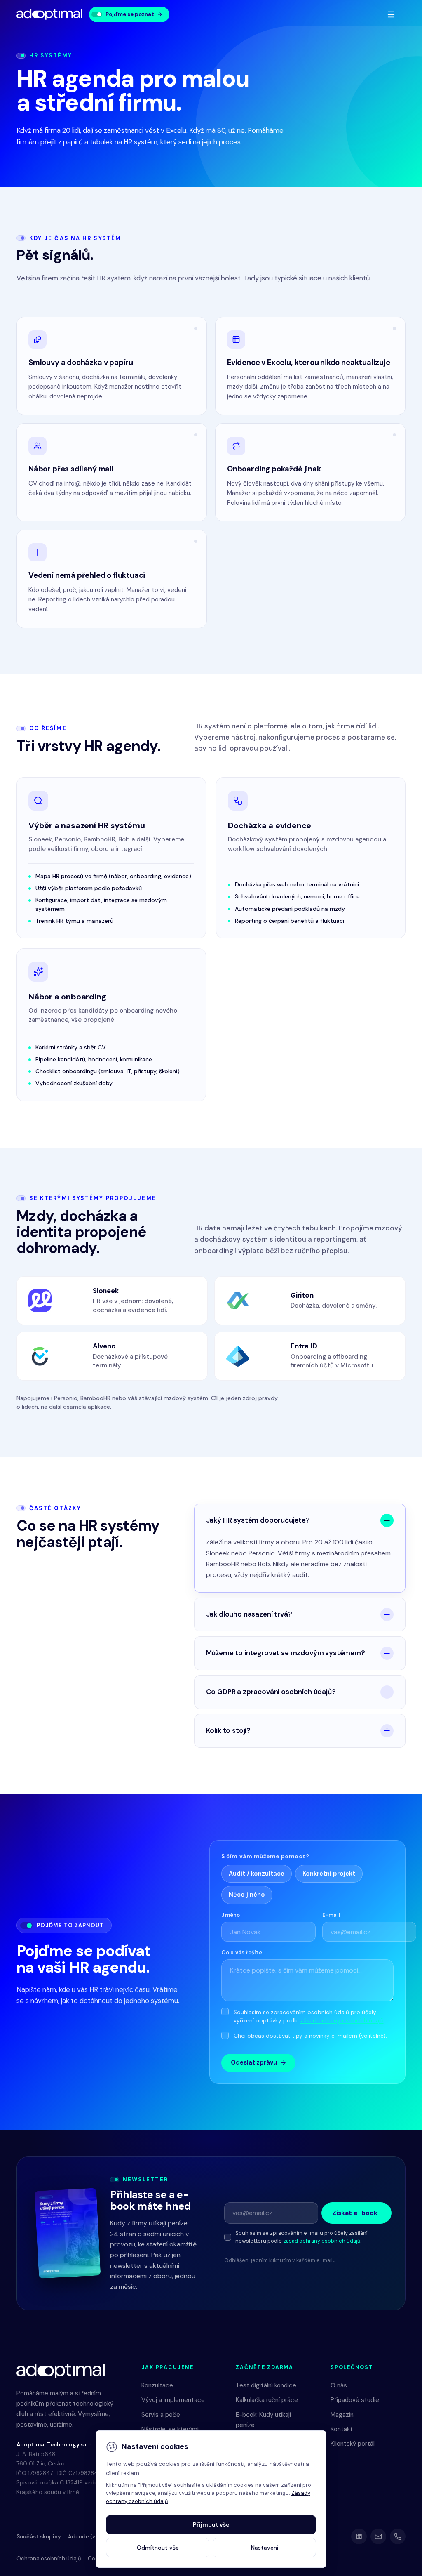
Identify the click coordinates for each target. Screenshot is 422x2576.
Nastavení (265, 2548)
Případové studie (355, 2400)
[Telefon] (398, 2536)
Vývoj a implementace (173, 2400)
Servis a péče (161, 2415)
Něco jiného (247, 1895)
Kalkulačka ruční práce (267, 2400)
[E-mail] (378, 2536)
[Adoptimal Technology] (49, 15)
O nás (339, 2385)
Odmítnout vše (158, 2548)
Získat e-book (355, 2213)
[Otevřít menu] (391, 14)
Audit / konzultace (257, 1874)
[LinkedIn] (359, 2536)
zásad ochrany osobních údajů (342, 2021)
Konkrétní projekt (329, 1874)
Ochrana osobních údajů (49, 2558)
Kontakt (342, 2429)
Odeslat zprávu (254, 2062)
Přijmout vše (211, 2524)
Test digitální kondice (266, 2385)
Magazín (342, 2415)
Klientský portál (353, 2444)
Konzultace (157, 2385)
